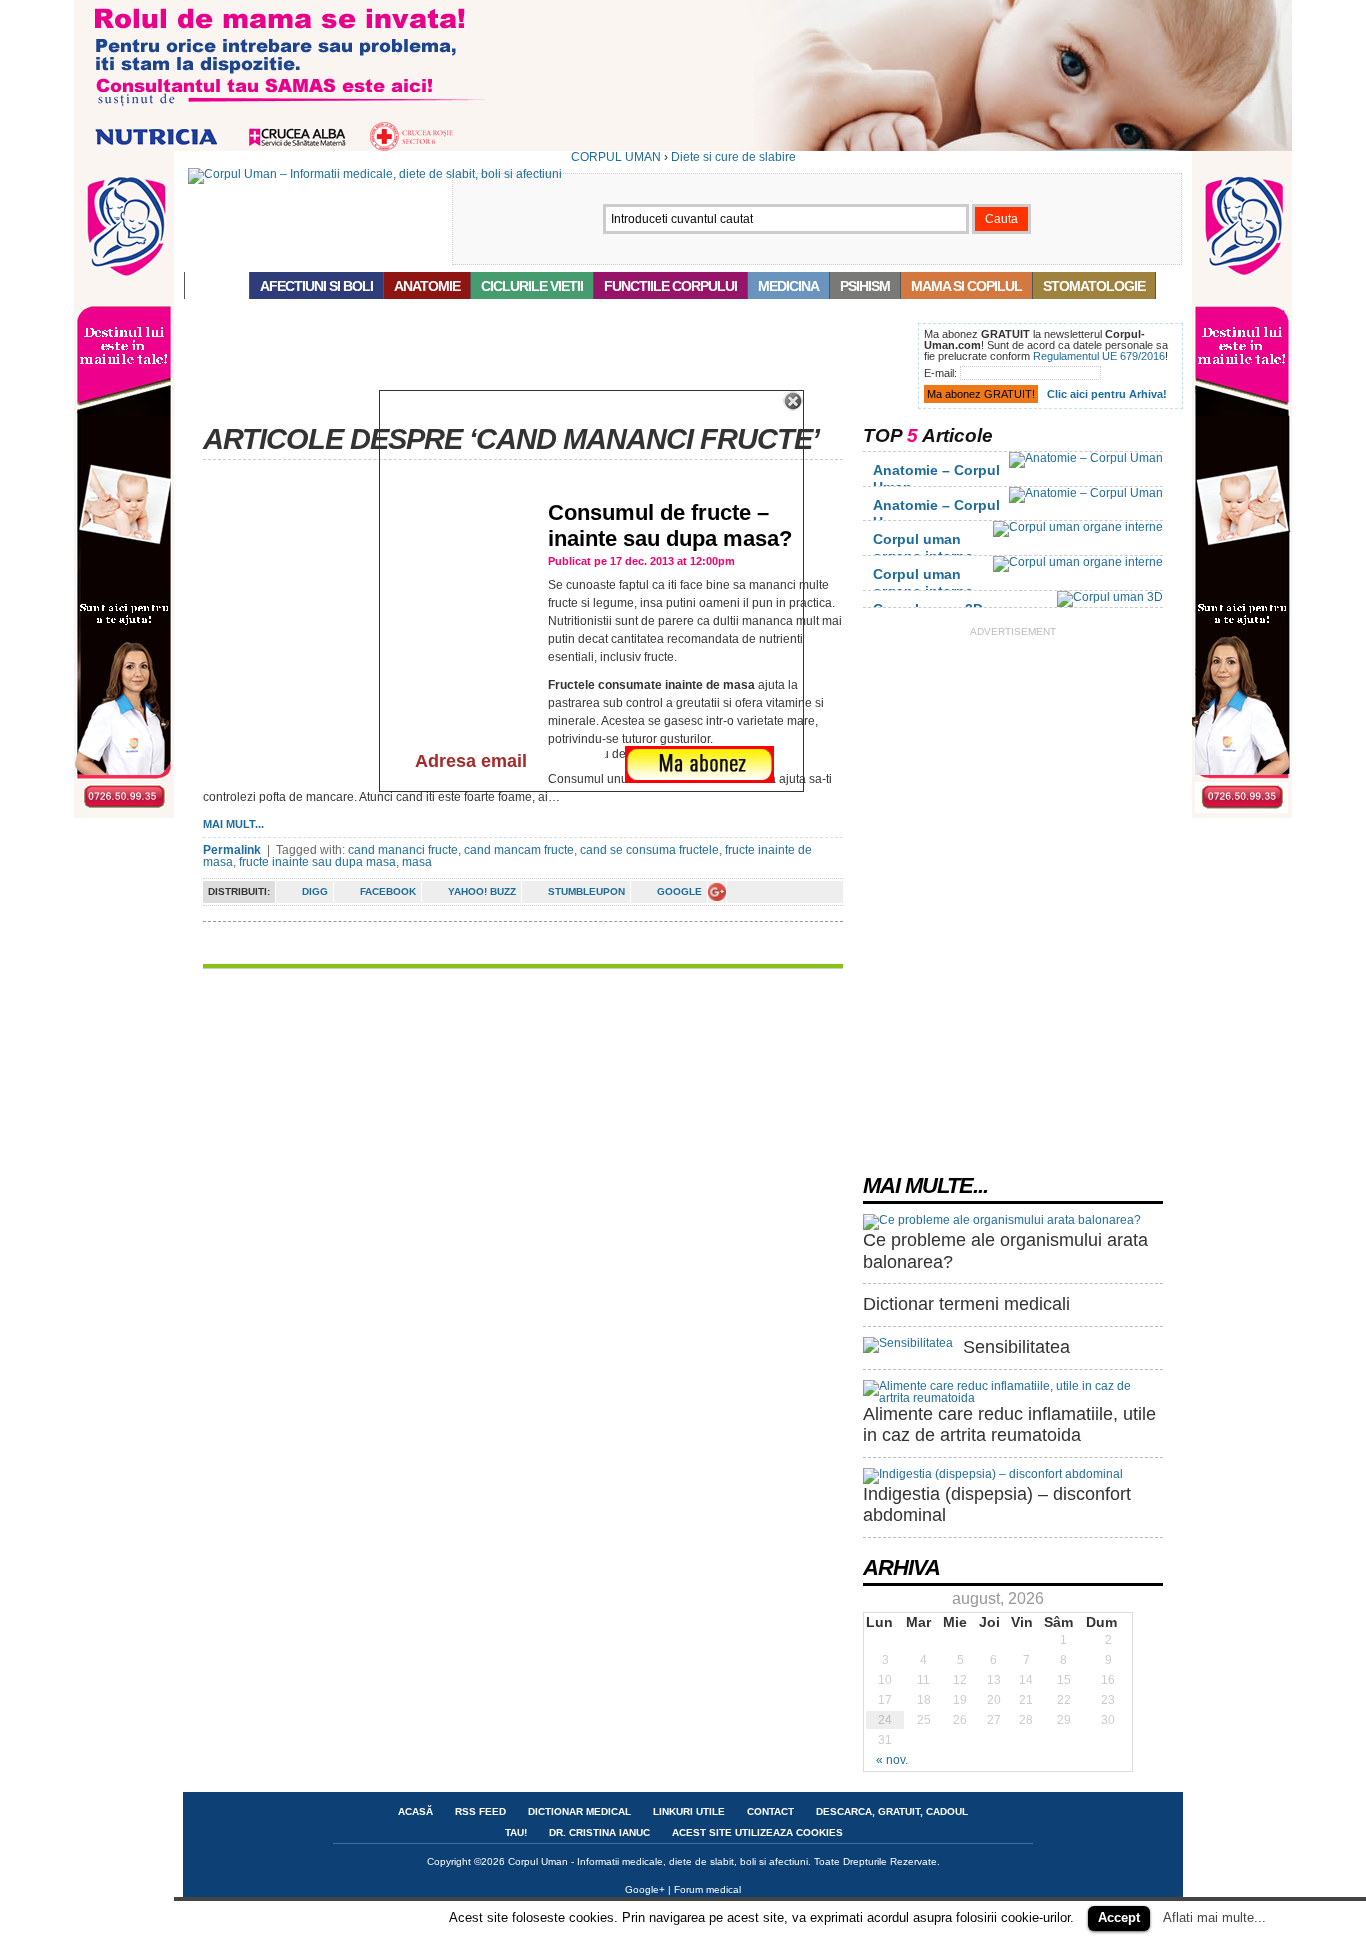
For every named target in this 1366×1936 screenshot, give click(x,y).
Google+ (645, 1889)
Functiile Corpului (670, 286)
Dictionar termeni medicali (966, 1304)
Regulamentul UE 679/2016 (1099, 356)
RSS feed (480, 1811)
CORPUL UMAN (616, 157)
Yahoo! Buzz (482, 891)
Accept (1119, 1917)
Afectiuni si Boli (316, 286)
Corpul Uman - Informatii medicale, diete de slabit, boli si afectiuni (658, 1861)
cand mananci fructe (403, 850)
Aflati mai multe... (1214, 1917)
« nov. (892, 1760)
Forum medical (707, 1889)
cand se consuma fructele (649, 850)
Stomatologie (1094, 286)
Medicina (788, 286)
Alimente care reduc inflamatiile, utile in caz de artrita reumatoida (1009, 1425)
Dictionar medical (579, 1811)
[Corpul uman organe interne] (1078, 527)
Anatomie (427, 286)
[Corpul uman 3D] (1110, 597)
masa (417, 862)
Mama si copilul (966, 286)
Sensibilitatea (1016, 1347)
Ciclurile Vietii (532, 286)
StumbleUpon (586, 891)
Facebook (388, 891)
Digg (315, 891)
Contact (770, 1811)
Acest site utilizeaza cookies (757, 1832)
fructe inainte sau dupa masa (317, 862)
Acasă (217, 286)
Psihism (865, 286)
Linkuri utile (689, 1811)
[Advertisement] (547, 368)
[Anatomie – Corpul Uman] (1086, 458)
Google (679, 891)
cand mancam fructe (519, 850)
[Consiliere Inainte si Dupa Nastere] (683, 147)
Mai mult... (233, 824)
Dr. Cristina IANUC (599, 1832)
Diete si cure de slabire (733, 157)
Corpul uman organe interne (923, 547)
